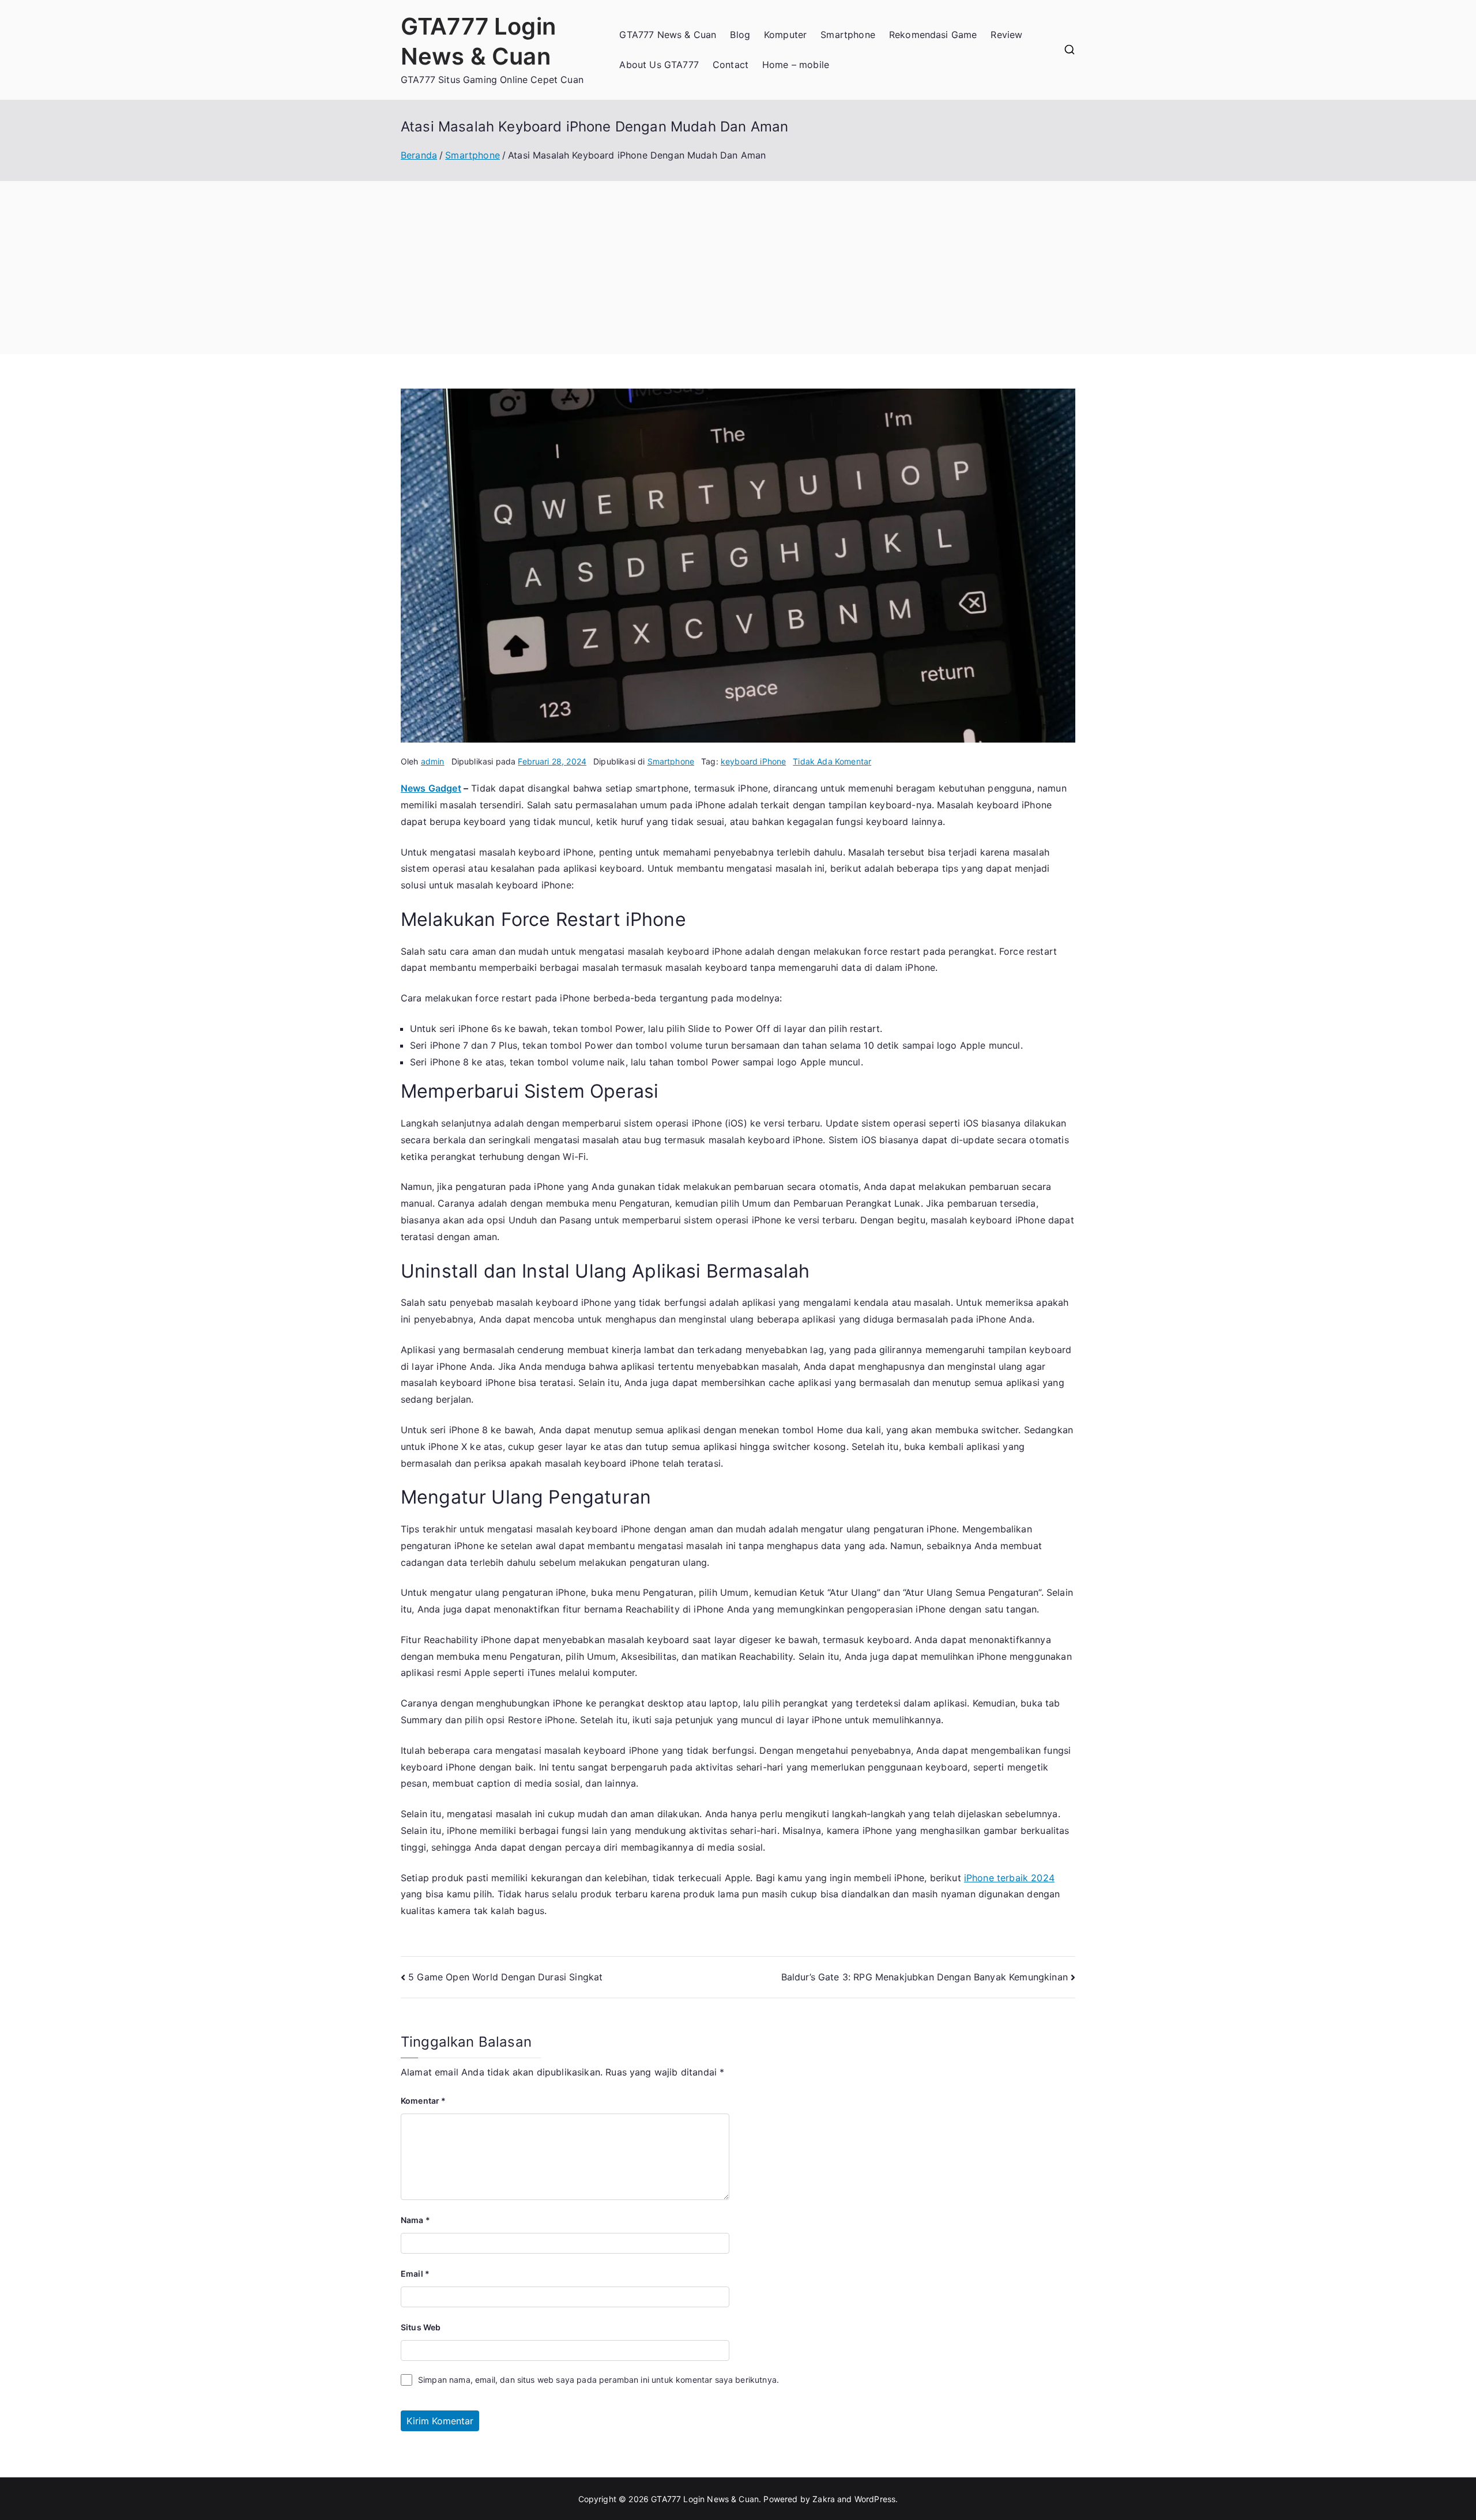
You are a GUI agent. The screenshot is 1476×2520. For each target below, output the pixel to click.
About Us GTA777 (659, 65)
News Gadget (431, 788)
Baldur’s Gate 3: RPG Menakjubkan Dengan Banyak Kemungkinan (925, 1977)
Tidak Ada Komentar (832, 761)
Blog (740, 35)
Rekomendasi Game (933, 35)
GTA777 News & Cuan (668, 35)
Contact (731, 65)
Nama (415, 2220)
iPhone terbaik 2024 (1009, 1878)
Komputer (785, 35)
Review (1006, 35)
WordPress (875, 2499)
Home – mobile (796, 65)
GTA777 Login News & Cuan (705, 2499)
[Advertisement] (738, 268)
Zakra (824, 2499)
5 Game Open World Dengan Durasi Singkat (505, 1977)
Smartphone (848, 35)
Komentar (423, 2101)
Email (415, 2274)
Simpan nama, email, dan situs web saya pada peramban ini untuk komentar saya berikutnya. (598, 2380)
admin (433, 761)
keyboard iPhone (753, 761)
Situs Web (421, 2327)
